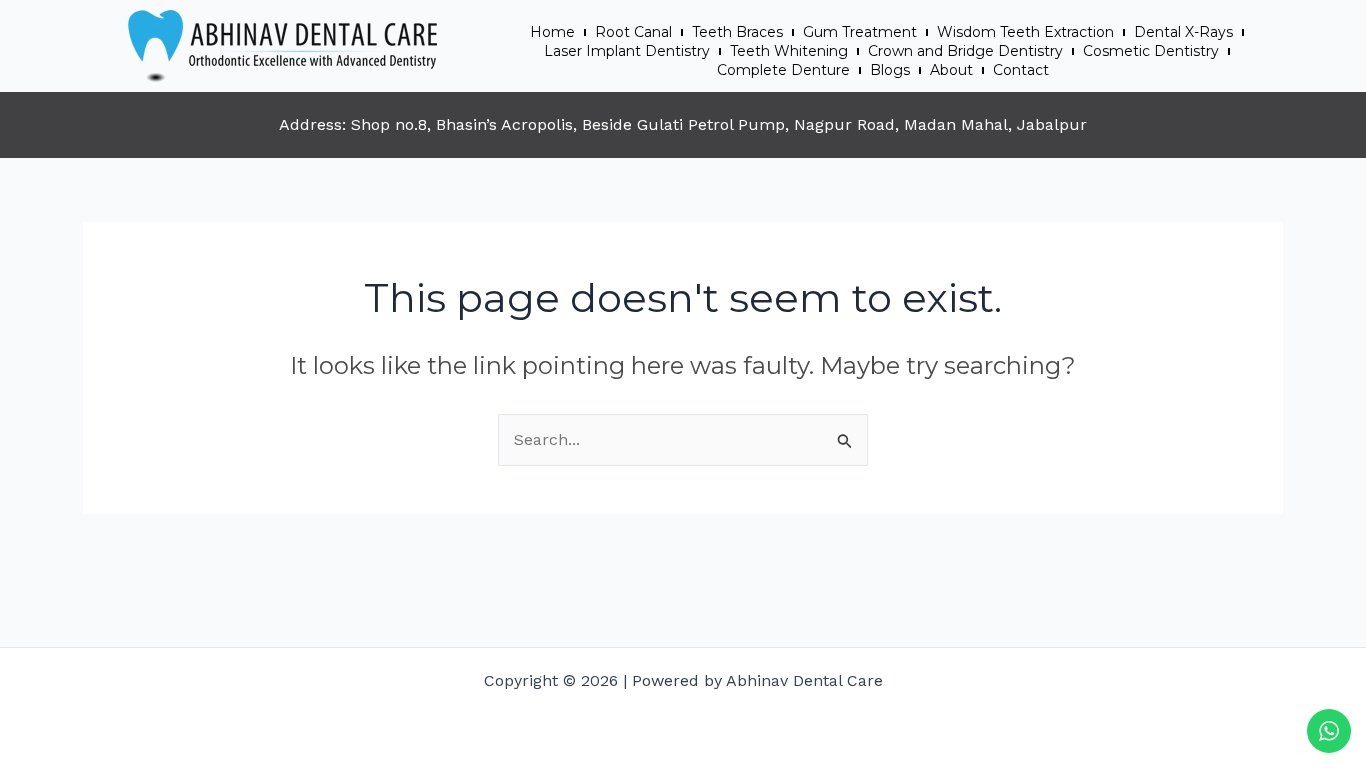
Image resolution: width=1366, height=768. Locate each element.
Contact (1021, 70)
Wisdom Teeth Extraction (1025, 32)
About (951, 70)
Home (552, 32)
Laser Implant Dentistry (627, 51)
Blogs (890, 70)
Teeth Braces (737, 32)
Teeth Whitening (789, 51)
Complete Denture (783, 70)
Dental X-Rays (1183, 32)
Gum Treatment (860, 32)
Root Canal (633, 32)
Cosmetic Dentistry (1151, 51)
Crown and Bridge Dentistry (965, 51)
